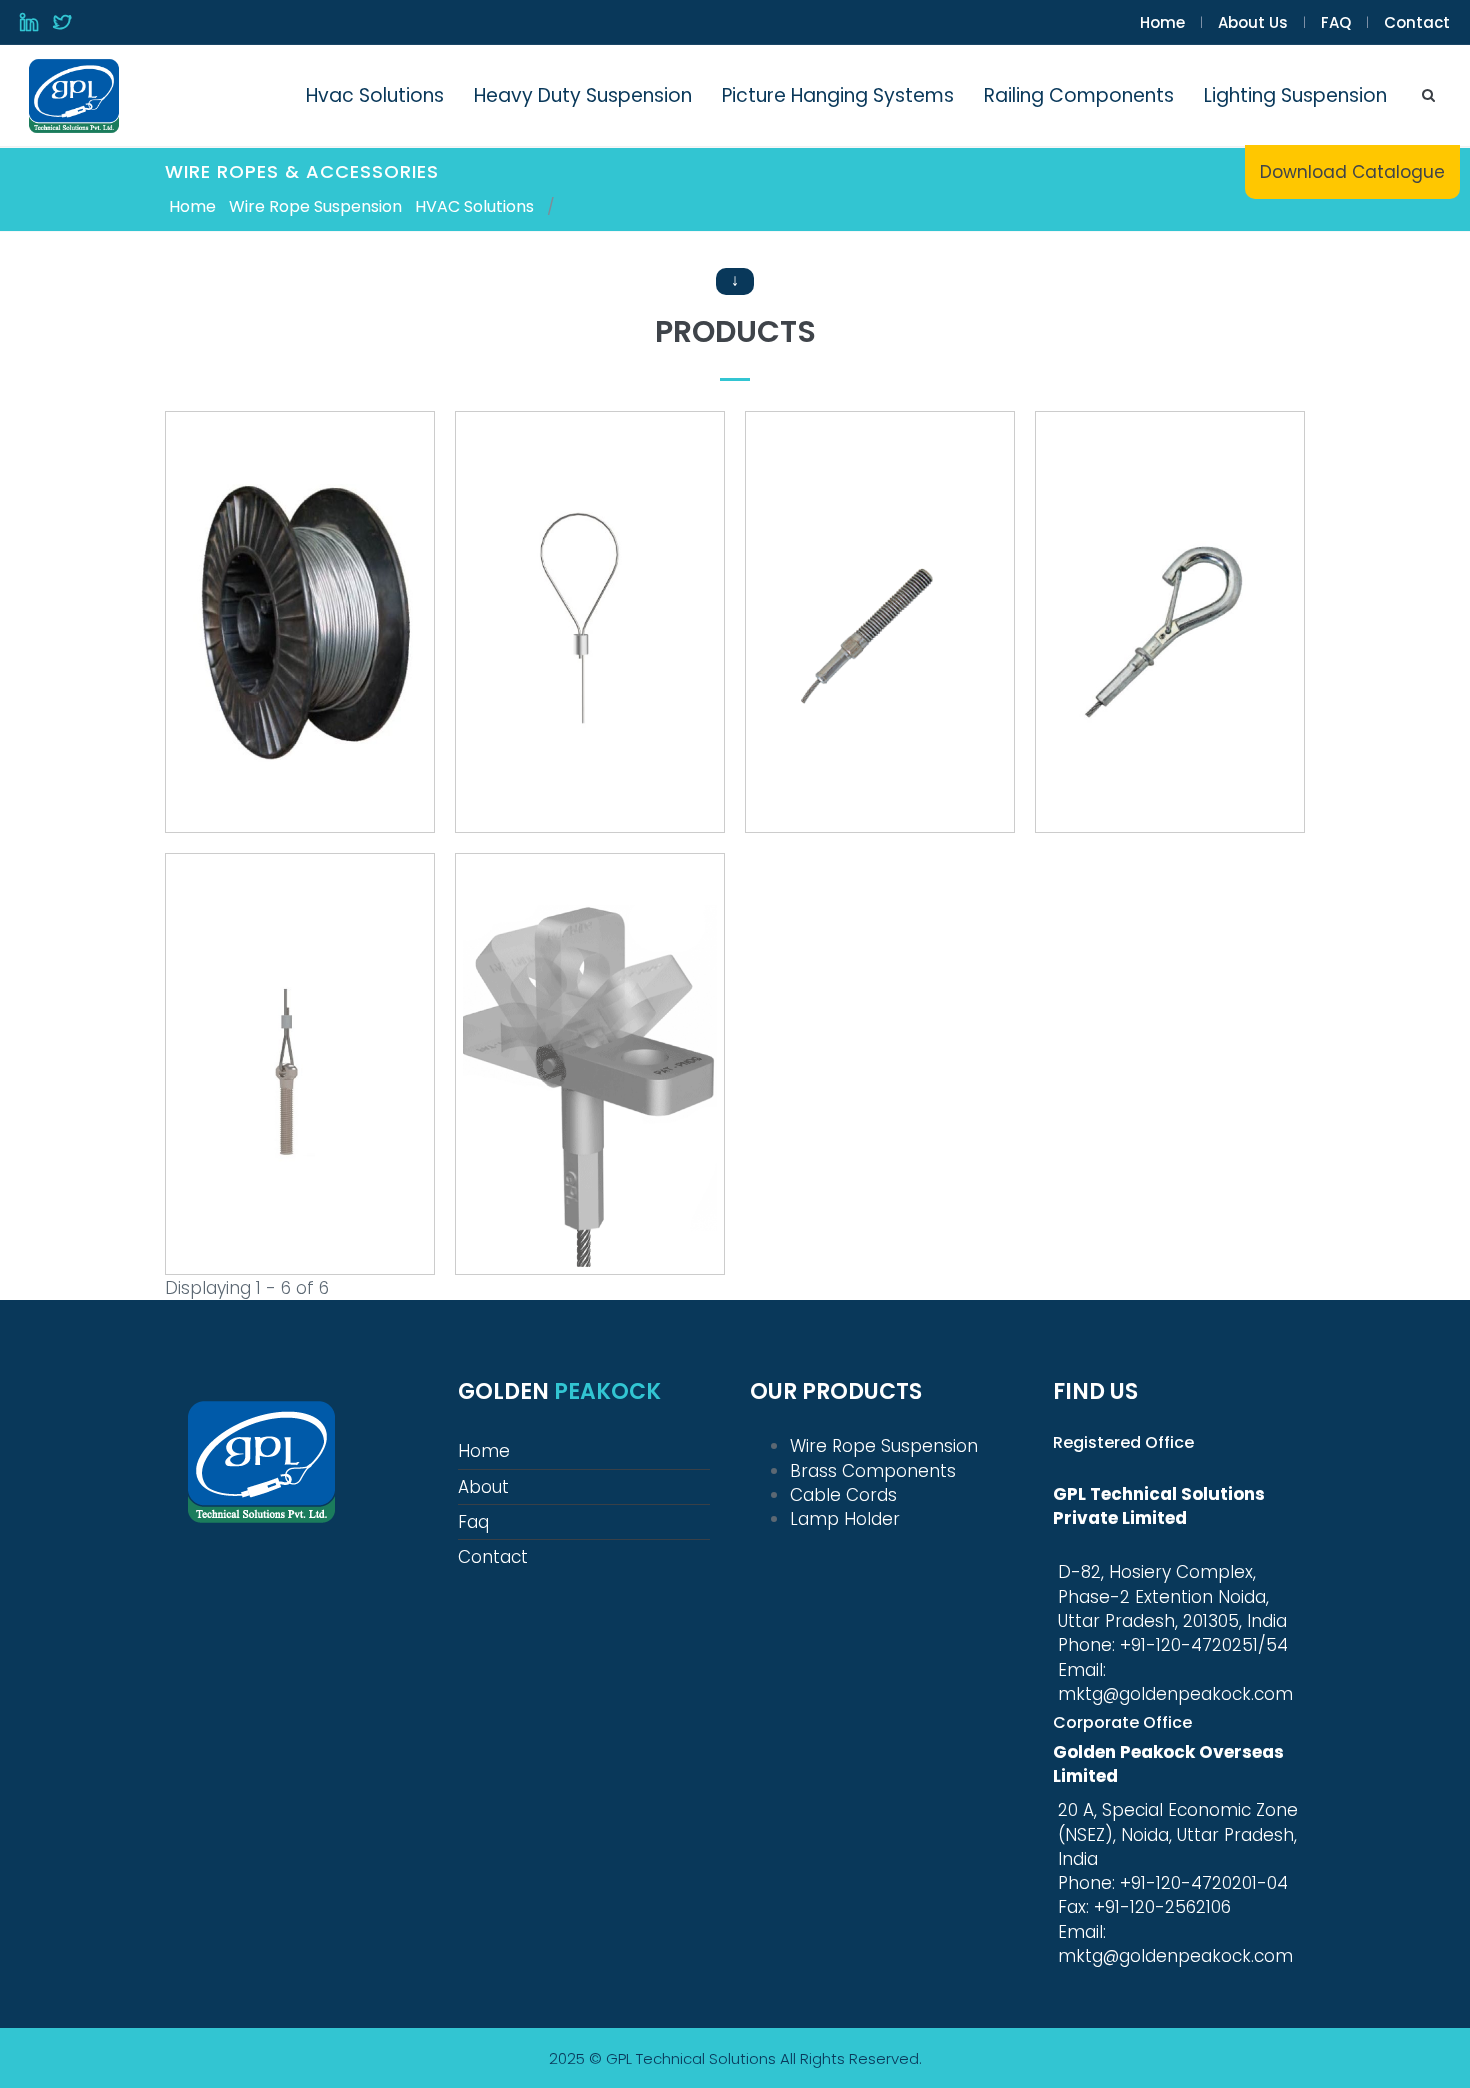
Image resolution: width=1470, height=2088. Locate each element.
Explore (299, 671)
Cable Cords (843, 1495)
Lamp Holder (845, 1519)
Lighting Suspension (1295, 95)
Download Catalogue (1352, 172)
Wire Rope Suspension (315, 207)
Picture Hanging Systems (838, 95)
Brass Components (873, 1471)
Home (1162, 22)
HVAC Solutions (474, 207)
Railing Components (1079, 95)
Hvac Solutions (375, 95)
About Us (1253, 22)
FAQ (1336, 22)
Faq (473, 1522)
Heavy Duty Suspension (583, 95)
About (483, 1487)
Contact (1417, 22)
